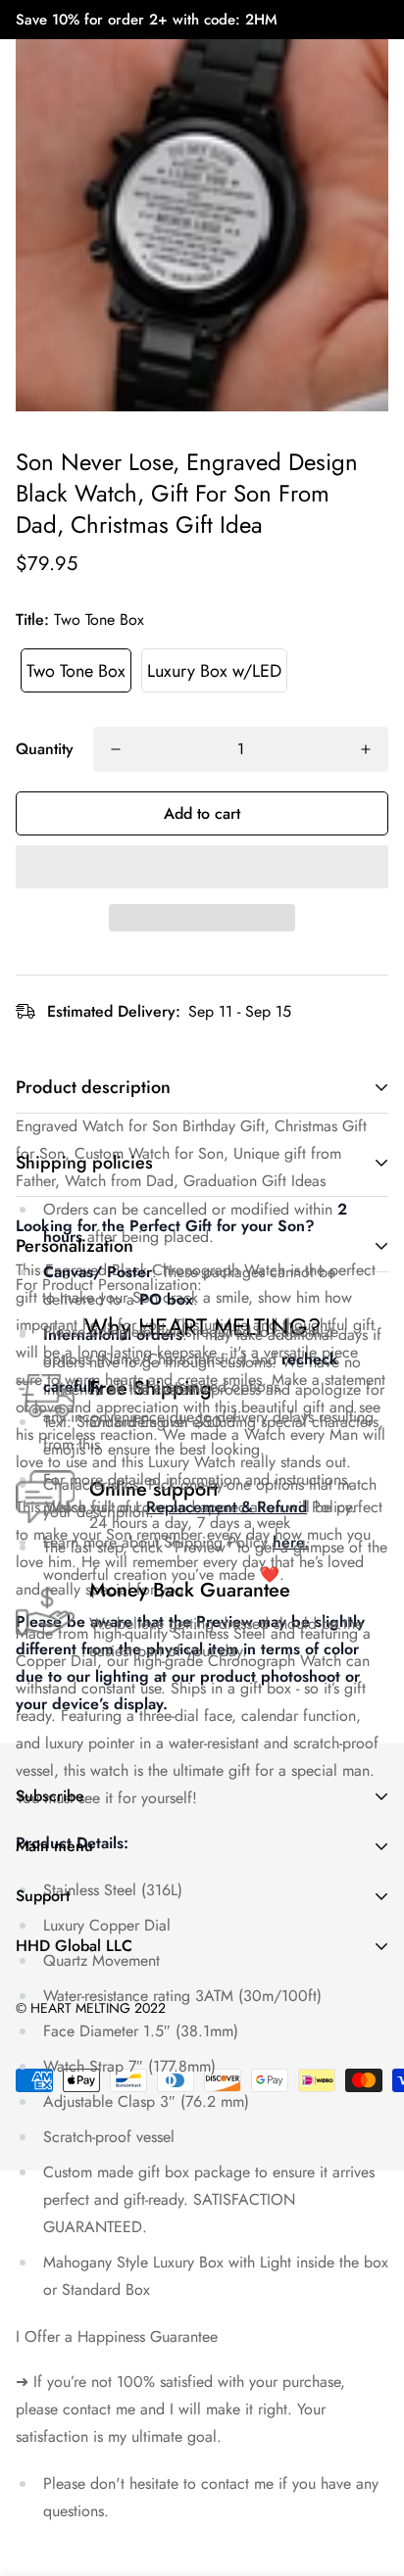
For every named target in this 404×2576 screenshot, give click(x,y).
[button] (202, 867)
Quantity (45, 749)
